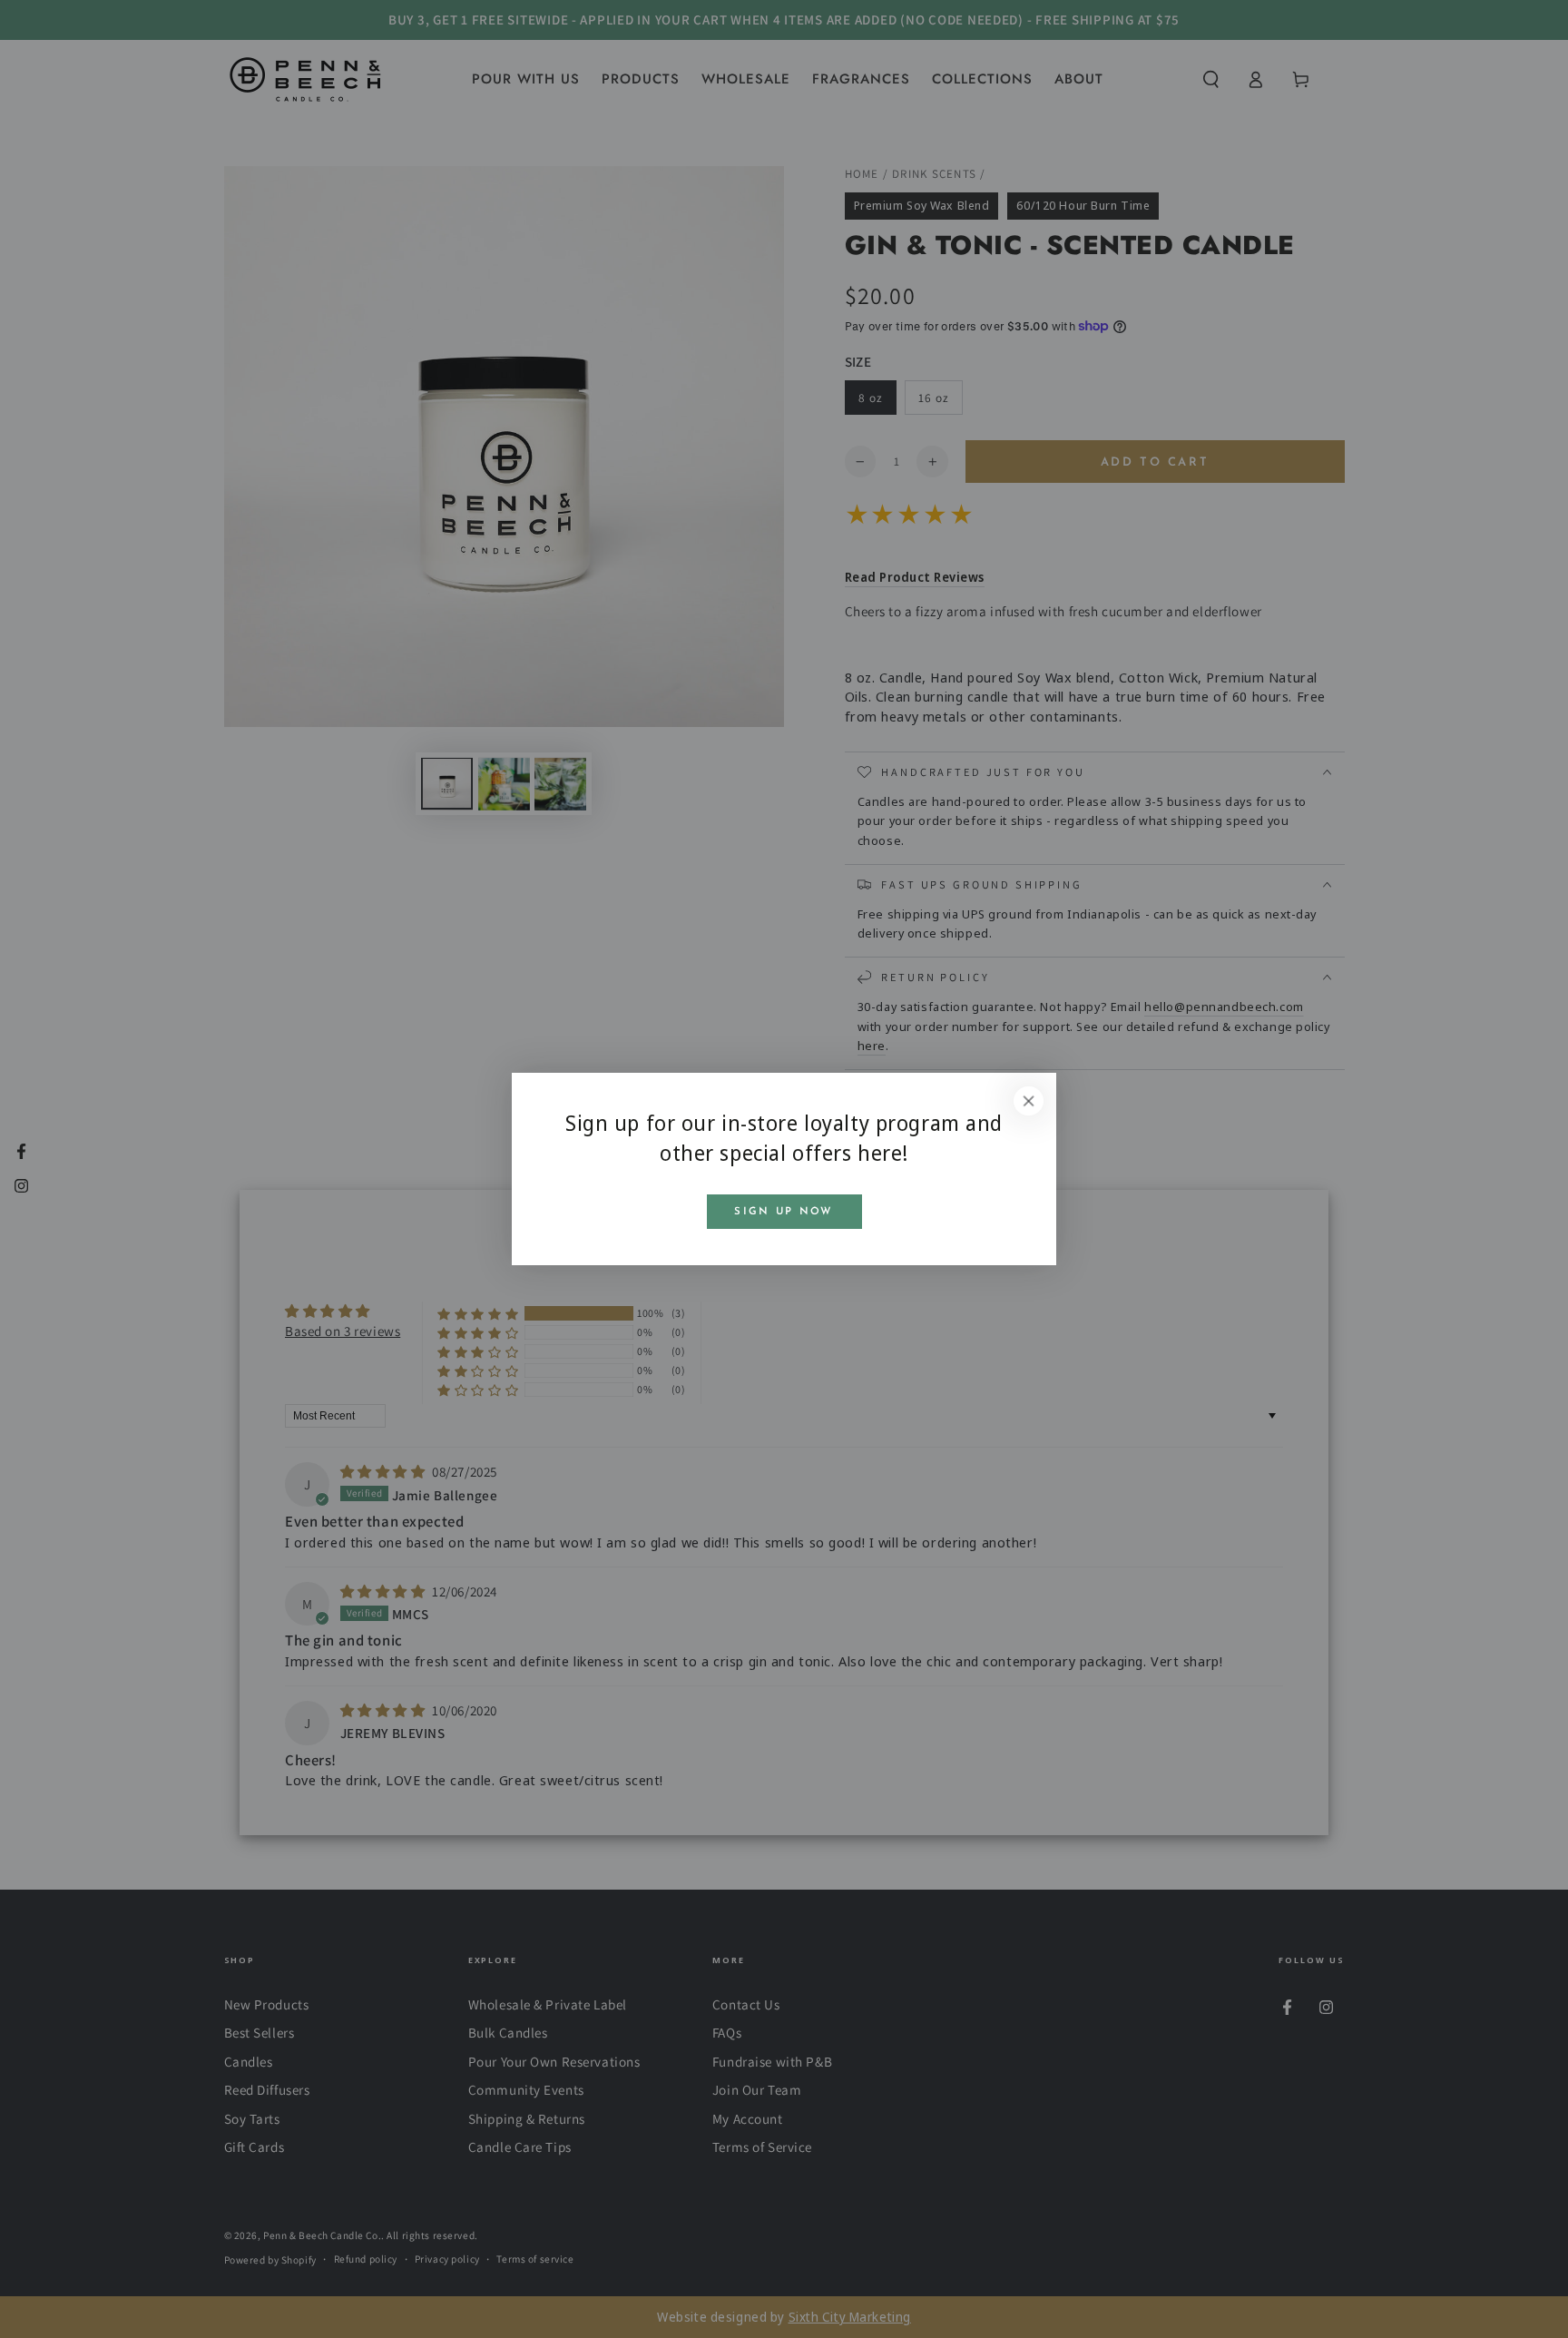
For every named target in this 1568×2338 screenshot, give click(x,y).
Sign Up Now (784, 1212)
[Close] (1029, 1101)
